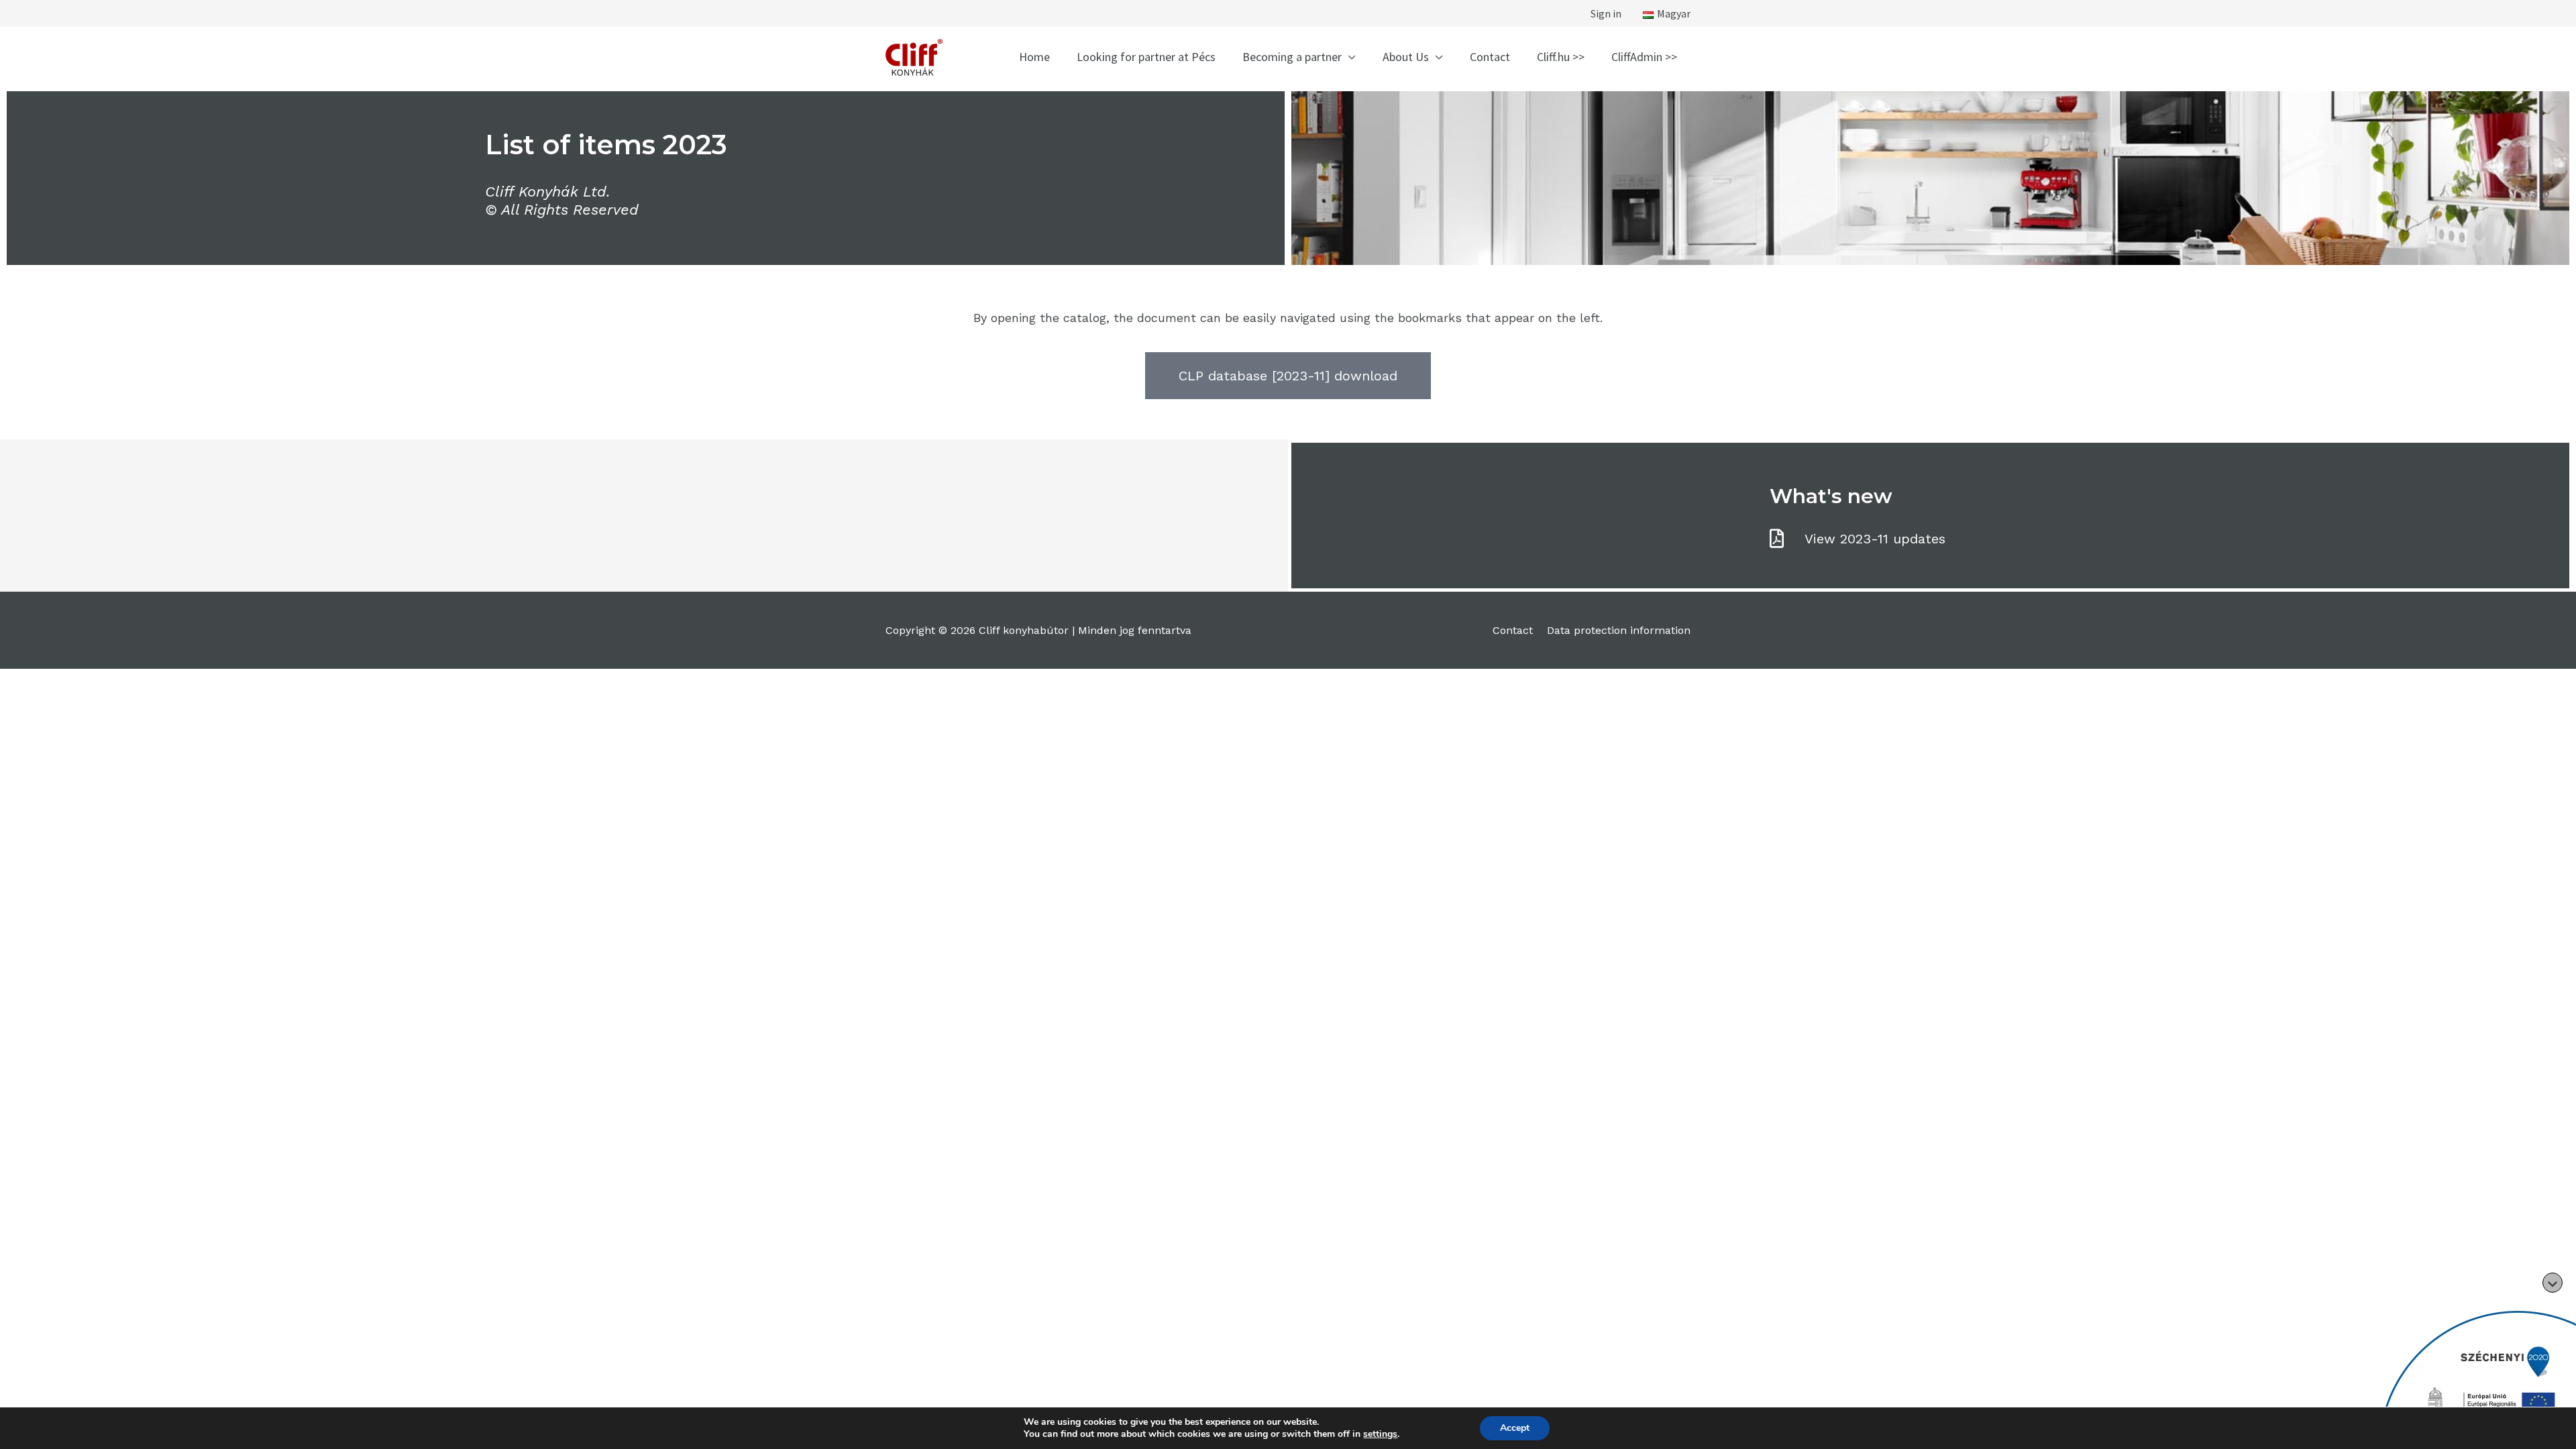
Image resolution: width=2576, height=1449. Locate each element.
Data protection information (1619, 630)
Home (1034, 57)
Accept (1515, 1428)
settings (1380, 1434)
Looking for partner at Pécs (1146, 57)
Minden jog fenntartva (1135, 630)
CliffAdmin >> (1644, 57)
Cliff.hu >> (1561, 57)
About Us (1406, 57)
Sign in (1606, 13)
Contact (1490, 57)
